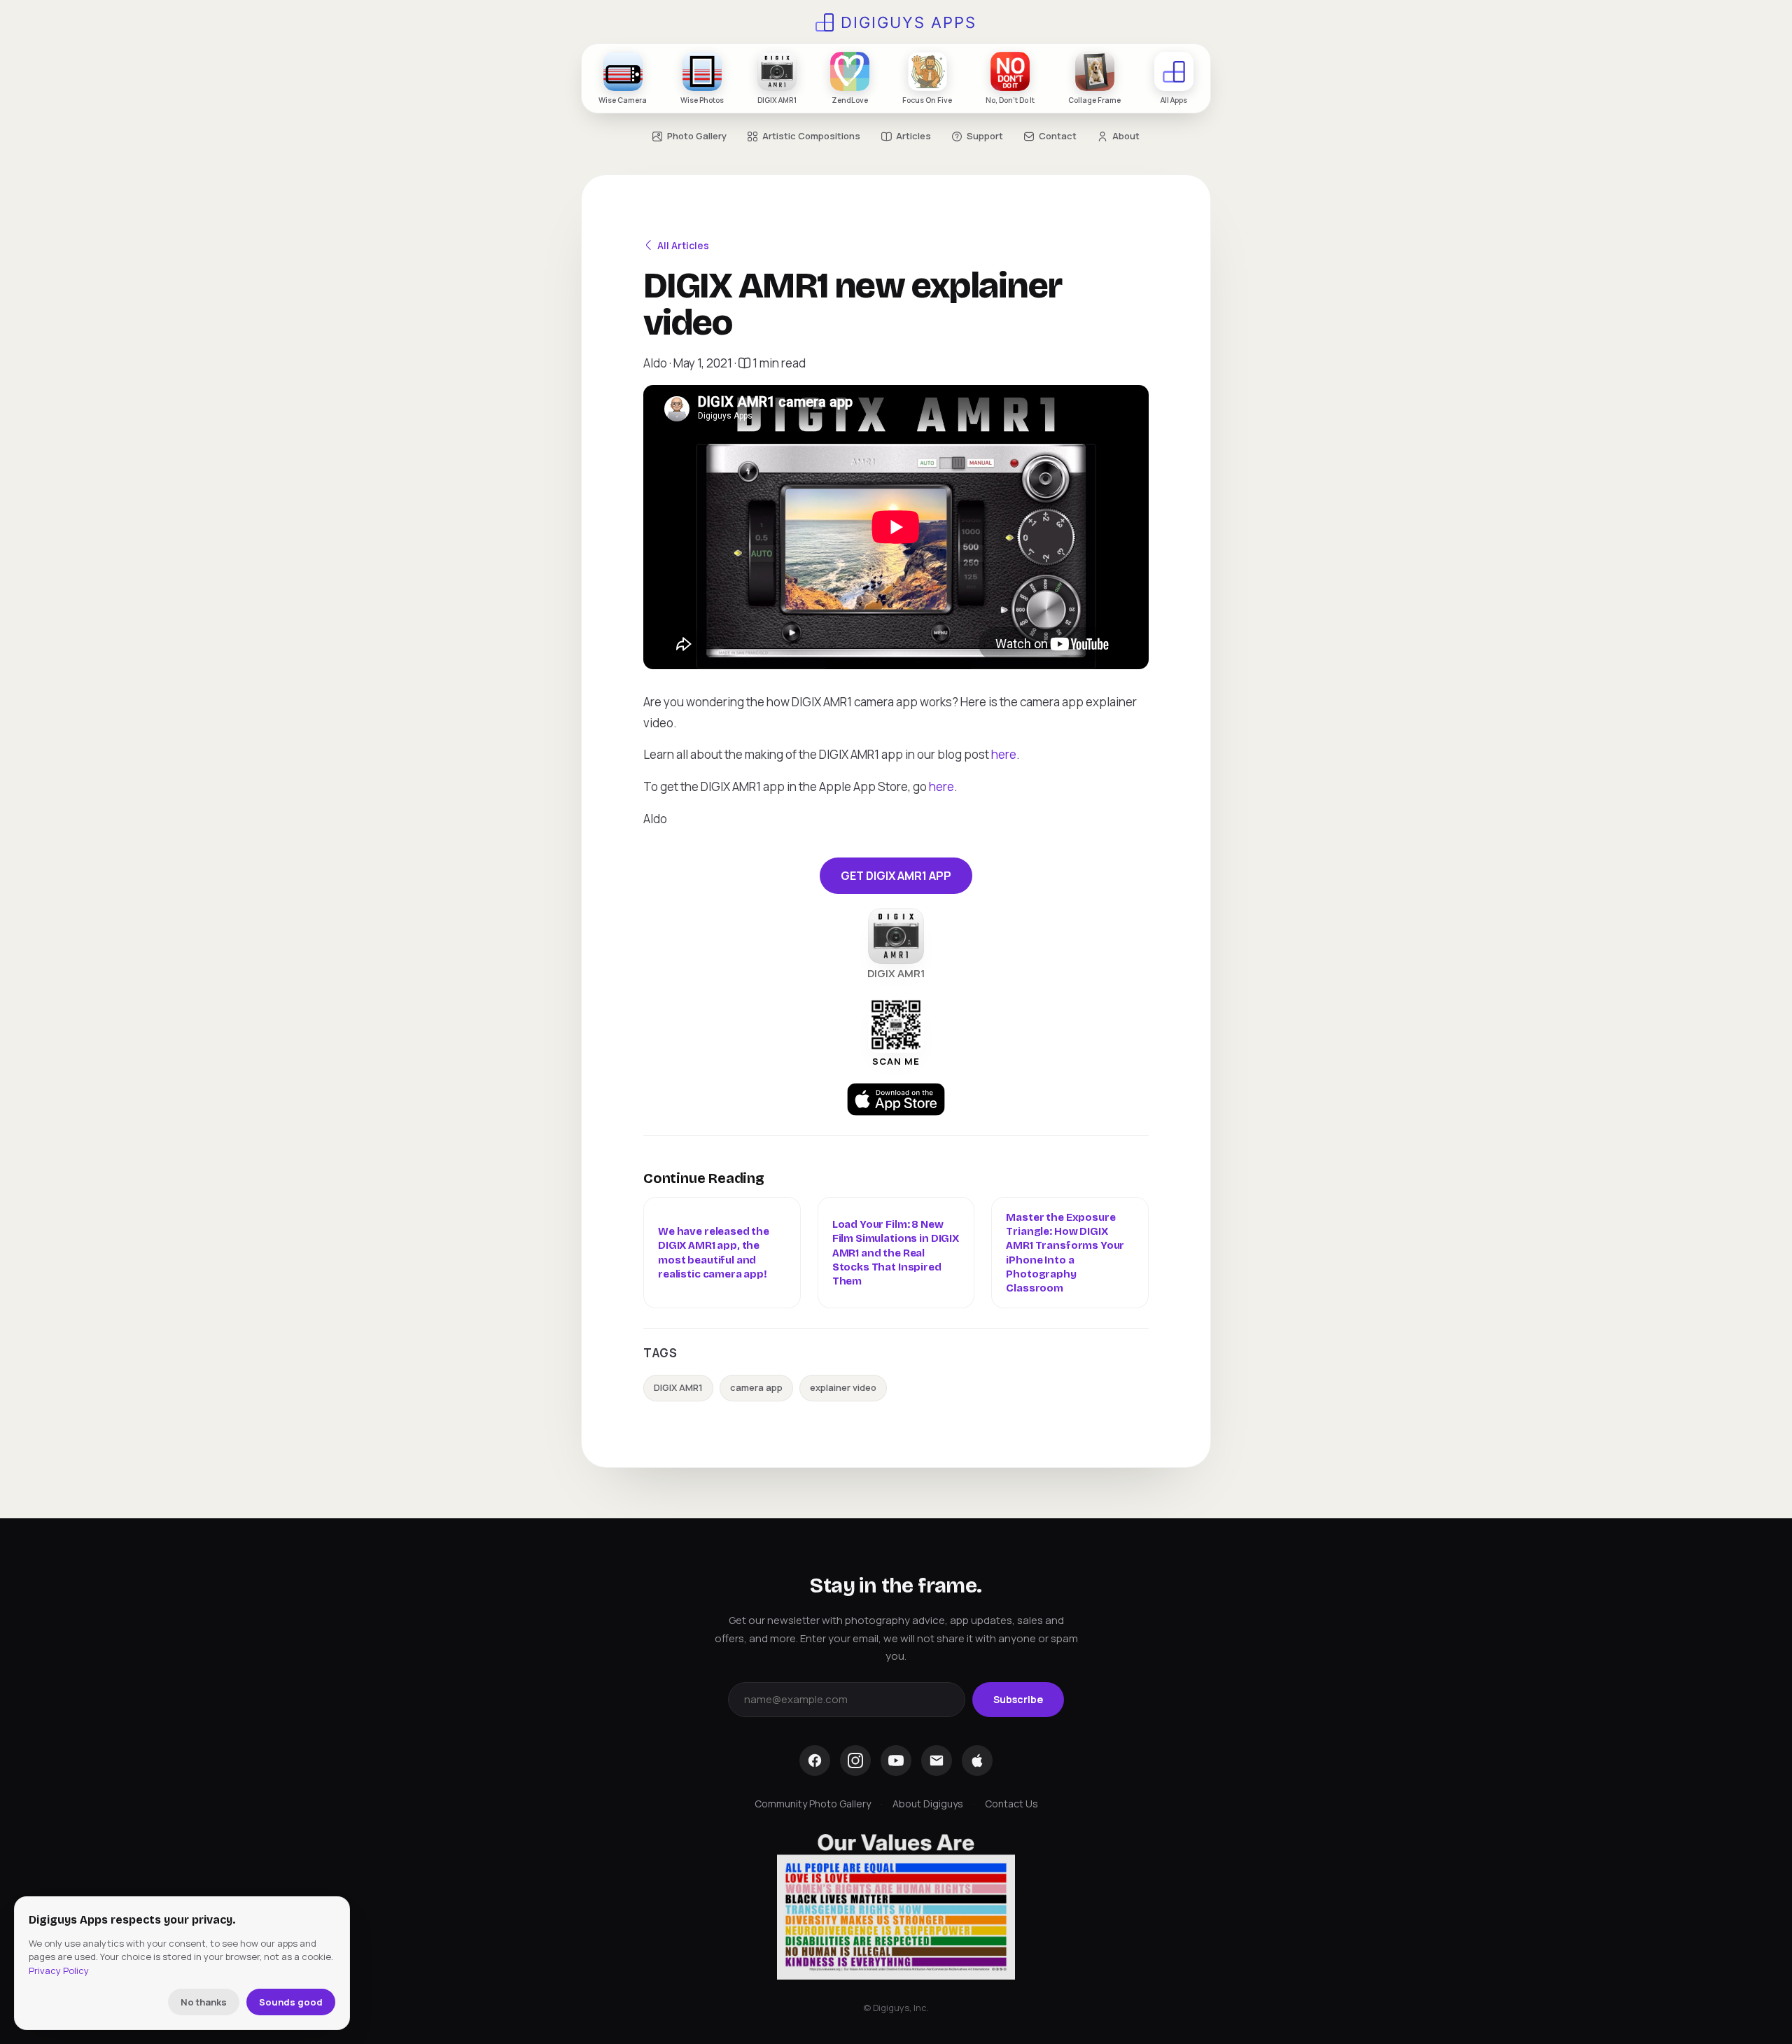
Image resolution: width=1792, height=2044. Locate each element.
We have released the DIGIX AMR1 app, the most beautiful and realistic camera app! (714, 1253)
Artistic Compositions (811, 136)
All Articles (683, 245)
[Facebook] (815, 1760)
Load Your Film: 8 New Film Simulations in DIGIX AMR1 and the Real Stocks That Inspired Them (896, 1253)
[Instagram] (855, 1760)
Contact (1058, 136)
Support (985, 136)
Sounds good (291, 2002)
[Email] (937, 1760)
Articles (913, 136)
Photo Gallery (697, 136)
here (1004, 754)
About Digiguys (928, 1804)
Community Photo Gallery (813, 1804)
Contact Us (1011, 1804)
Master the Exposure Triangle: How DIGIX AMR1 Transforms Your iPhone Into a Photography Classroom (1065, 1253)
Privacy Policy (59, 1970)
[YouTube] (896, 1760)
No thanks (204, 2002)
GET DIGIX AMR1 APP (896, 876)
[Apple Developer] (977, 1760)
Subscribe (1018, 1699)
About (1126, 136)
